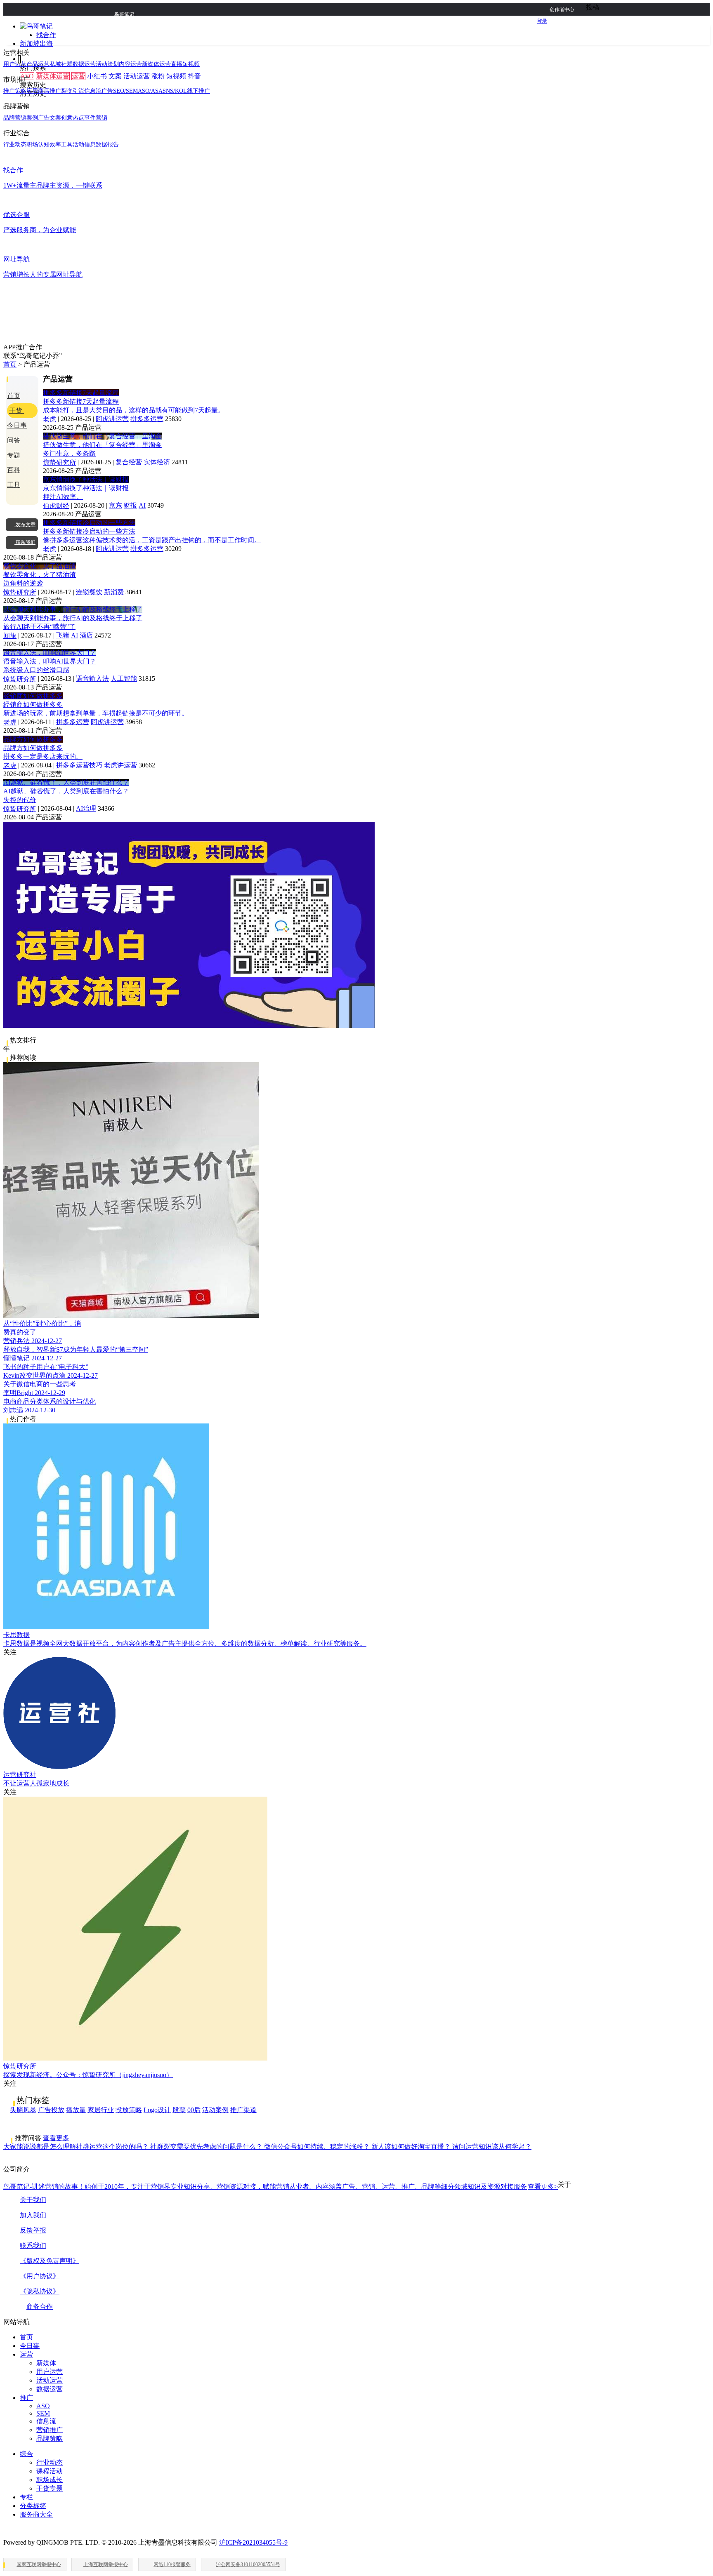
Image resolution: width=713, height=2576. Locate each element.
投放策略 (129, 2110)
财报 (130, 505)
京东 (116, 505)
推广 (26, 2398)
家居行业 (101, 2110)
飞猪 (63, 635)
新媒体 (46, 2363)
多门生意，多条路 (69, 453)
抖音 (194, 76)
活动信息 (84, 145)
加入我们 (33, 2215)
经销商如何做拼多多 (33, 696)
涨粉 (158, 76)
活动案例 (215, 2110)
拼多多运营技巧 (79, 765)
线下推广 (198, 91)
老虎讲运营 (120, 765)
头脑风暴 (23, 2110)
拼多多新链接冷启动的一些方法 (89, 523)
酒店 (86, 635)
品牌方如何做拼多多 (33, 739)
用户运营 (15, 64)
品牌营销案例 (21, 118)
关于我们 (33, 2200)
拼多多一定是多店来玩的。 (43, 756)
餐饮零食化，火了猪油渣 (40, 566)
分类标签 (33, 2506)
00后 (194, 2110)
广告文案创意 (55, 118)
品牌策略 (50, 2438)
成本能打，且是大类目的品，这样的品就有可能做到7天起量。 (134, 410)
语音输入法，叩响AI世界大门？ (50, 653)
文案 (115, 76)
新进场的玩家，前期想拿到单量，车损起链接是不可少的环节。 (96, 713)
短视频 (176, 76)
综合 (26, 2454)
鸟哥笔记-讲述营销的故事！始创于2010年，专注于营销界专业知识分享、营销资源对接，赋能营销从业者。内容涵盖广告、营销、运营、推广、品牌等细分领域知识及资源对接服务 (281, 2187)
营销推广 (50, 2430)
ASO (43, 2406)
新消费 (114, 592)
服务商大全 (36, 2514)
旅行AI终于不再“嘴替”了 (39, 627)
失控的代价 (20, 800)
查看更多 (56, 2138)
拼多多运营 (147, 419)
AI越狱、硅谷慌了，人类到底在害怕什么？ (66, 782)
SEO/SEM (125, 91)
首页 (10, 364)
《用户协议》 (40, 2276)
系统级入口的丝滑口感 (36, 670)
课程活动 (50, 2471)
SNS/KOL (175, 91)
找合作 (46, 35)
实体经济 (157, 462)
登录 (542, 21)
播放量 (76, 2110)
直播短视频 (185, 64)
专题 (14, 455)
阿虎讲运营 (112, 419)
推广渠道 (243, 2110)
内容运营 (130, 64)
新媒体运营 (53, 76)
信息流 (46, 2421)
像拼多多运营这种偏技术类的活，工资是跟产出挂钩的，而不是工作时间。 (152, 540)
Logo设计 (157, 2110)
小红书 (97, 76)
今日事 (17, 425)
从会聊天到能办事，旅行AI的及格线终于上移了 (73, 609)
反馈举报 (33, 2230)
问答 (14, 440)
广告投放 (51, 2110)
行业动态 (15, 145)
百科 (14, 470)
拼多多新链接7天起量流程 (81, 393)
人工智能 (124, 679)
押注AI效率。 (63, 497)
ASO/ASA (150, 91)
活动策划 (107, 64)
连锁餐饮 (89, 592)
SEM (43, 2413)
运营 (78, 76)
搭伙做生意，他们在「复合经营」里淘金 (102, 436)
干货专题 (50, 2488)
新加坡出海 (36, 44)
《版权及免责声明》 (50, 2261)
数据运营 (84, 64)
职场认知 (38, 145)
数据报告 (107, 145)
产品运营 (38, 64)
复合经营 (129, 462)
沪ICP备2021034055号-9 (253, 2542)
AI (142, 505)
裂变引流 (73, 91)
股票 (179, 2110)
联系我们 (33, 2245)
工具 (14, 485)
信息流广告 (99, 91)
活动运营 (137, 76)
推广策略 (15, 91)
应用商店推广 (44, 91)
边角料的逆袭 (23, 583)
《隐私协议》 (40, 2291)
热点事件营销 (90, 118)
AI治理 (86, 808)
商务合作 (40, 2307)
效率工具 (61, 145)
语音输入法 (92, 679)
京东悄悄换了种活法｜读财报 (86, 479)
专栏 (26, 2497)
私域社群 (61, 64)
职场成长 (50, 2480)
